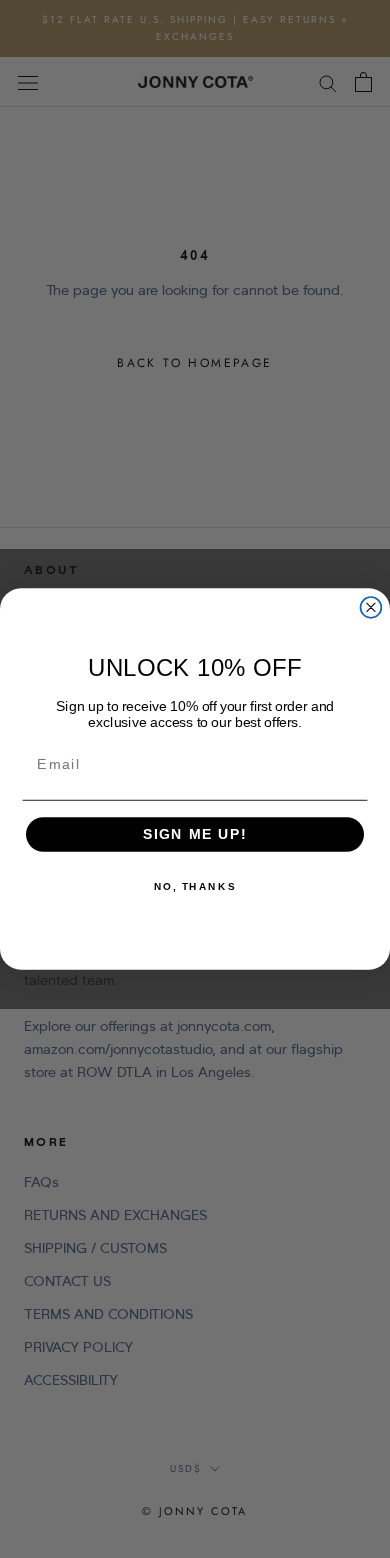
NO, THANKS (195, 887)
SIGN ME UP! (195, 834)
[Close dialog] (371, 607)
